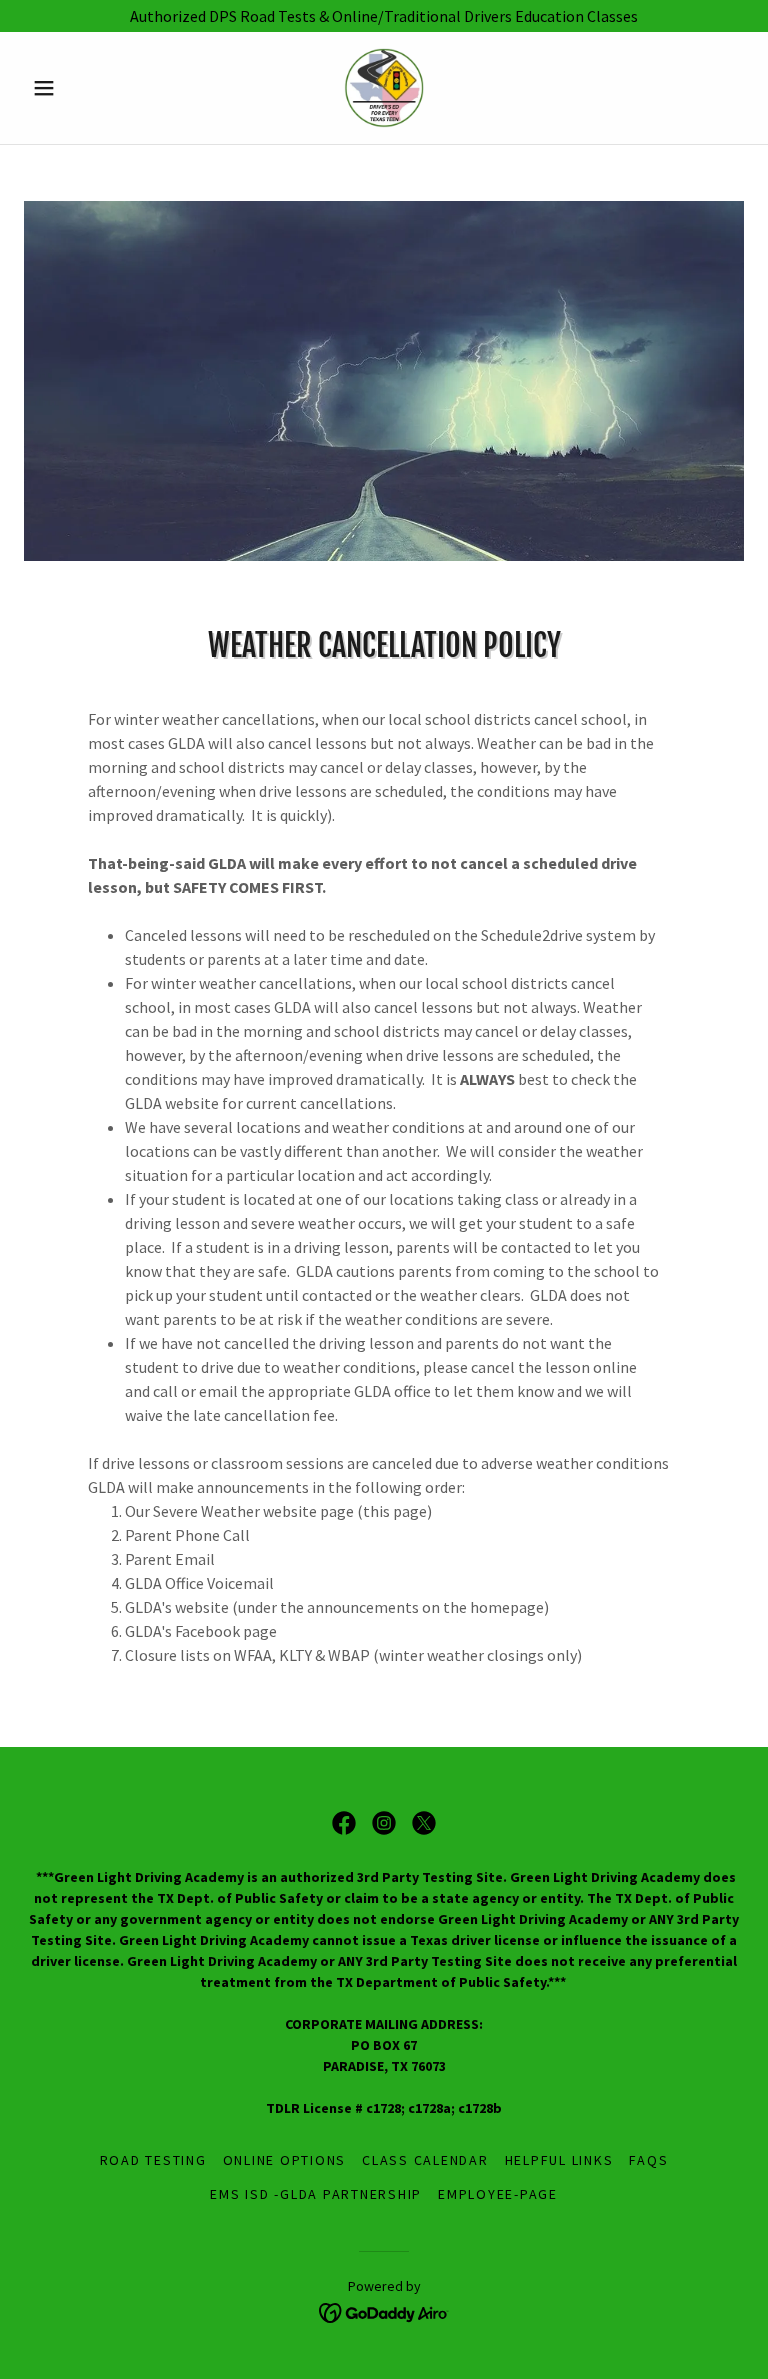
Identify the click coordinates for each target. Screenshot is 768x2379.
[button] (78, 88)
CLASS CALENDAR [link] (425, 2160)
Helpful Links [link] (559, 2160)
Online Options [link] (285, 2160)
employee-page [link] (498, 2194)
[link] (384, 88)
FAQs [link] (648, 2160)
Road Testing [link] (153, 2160)
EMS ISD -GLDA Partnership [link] (316, 2194)
